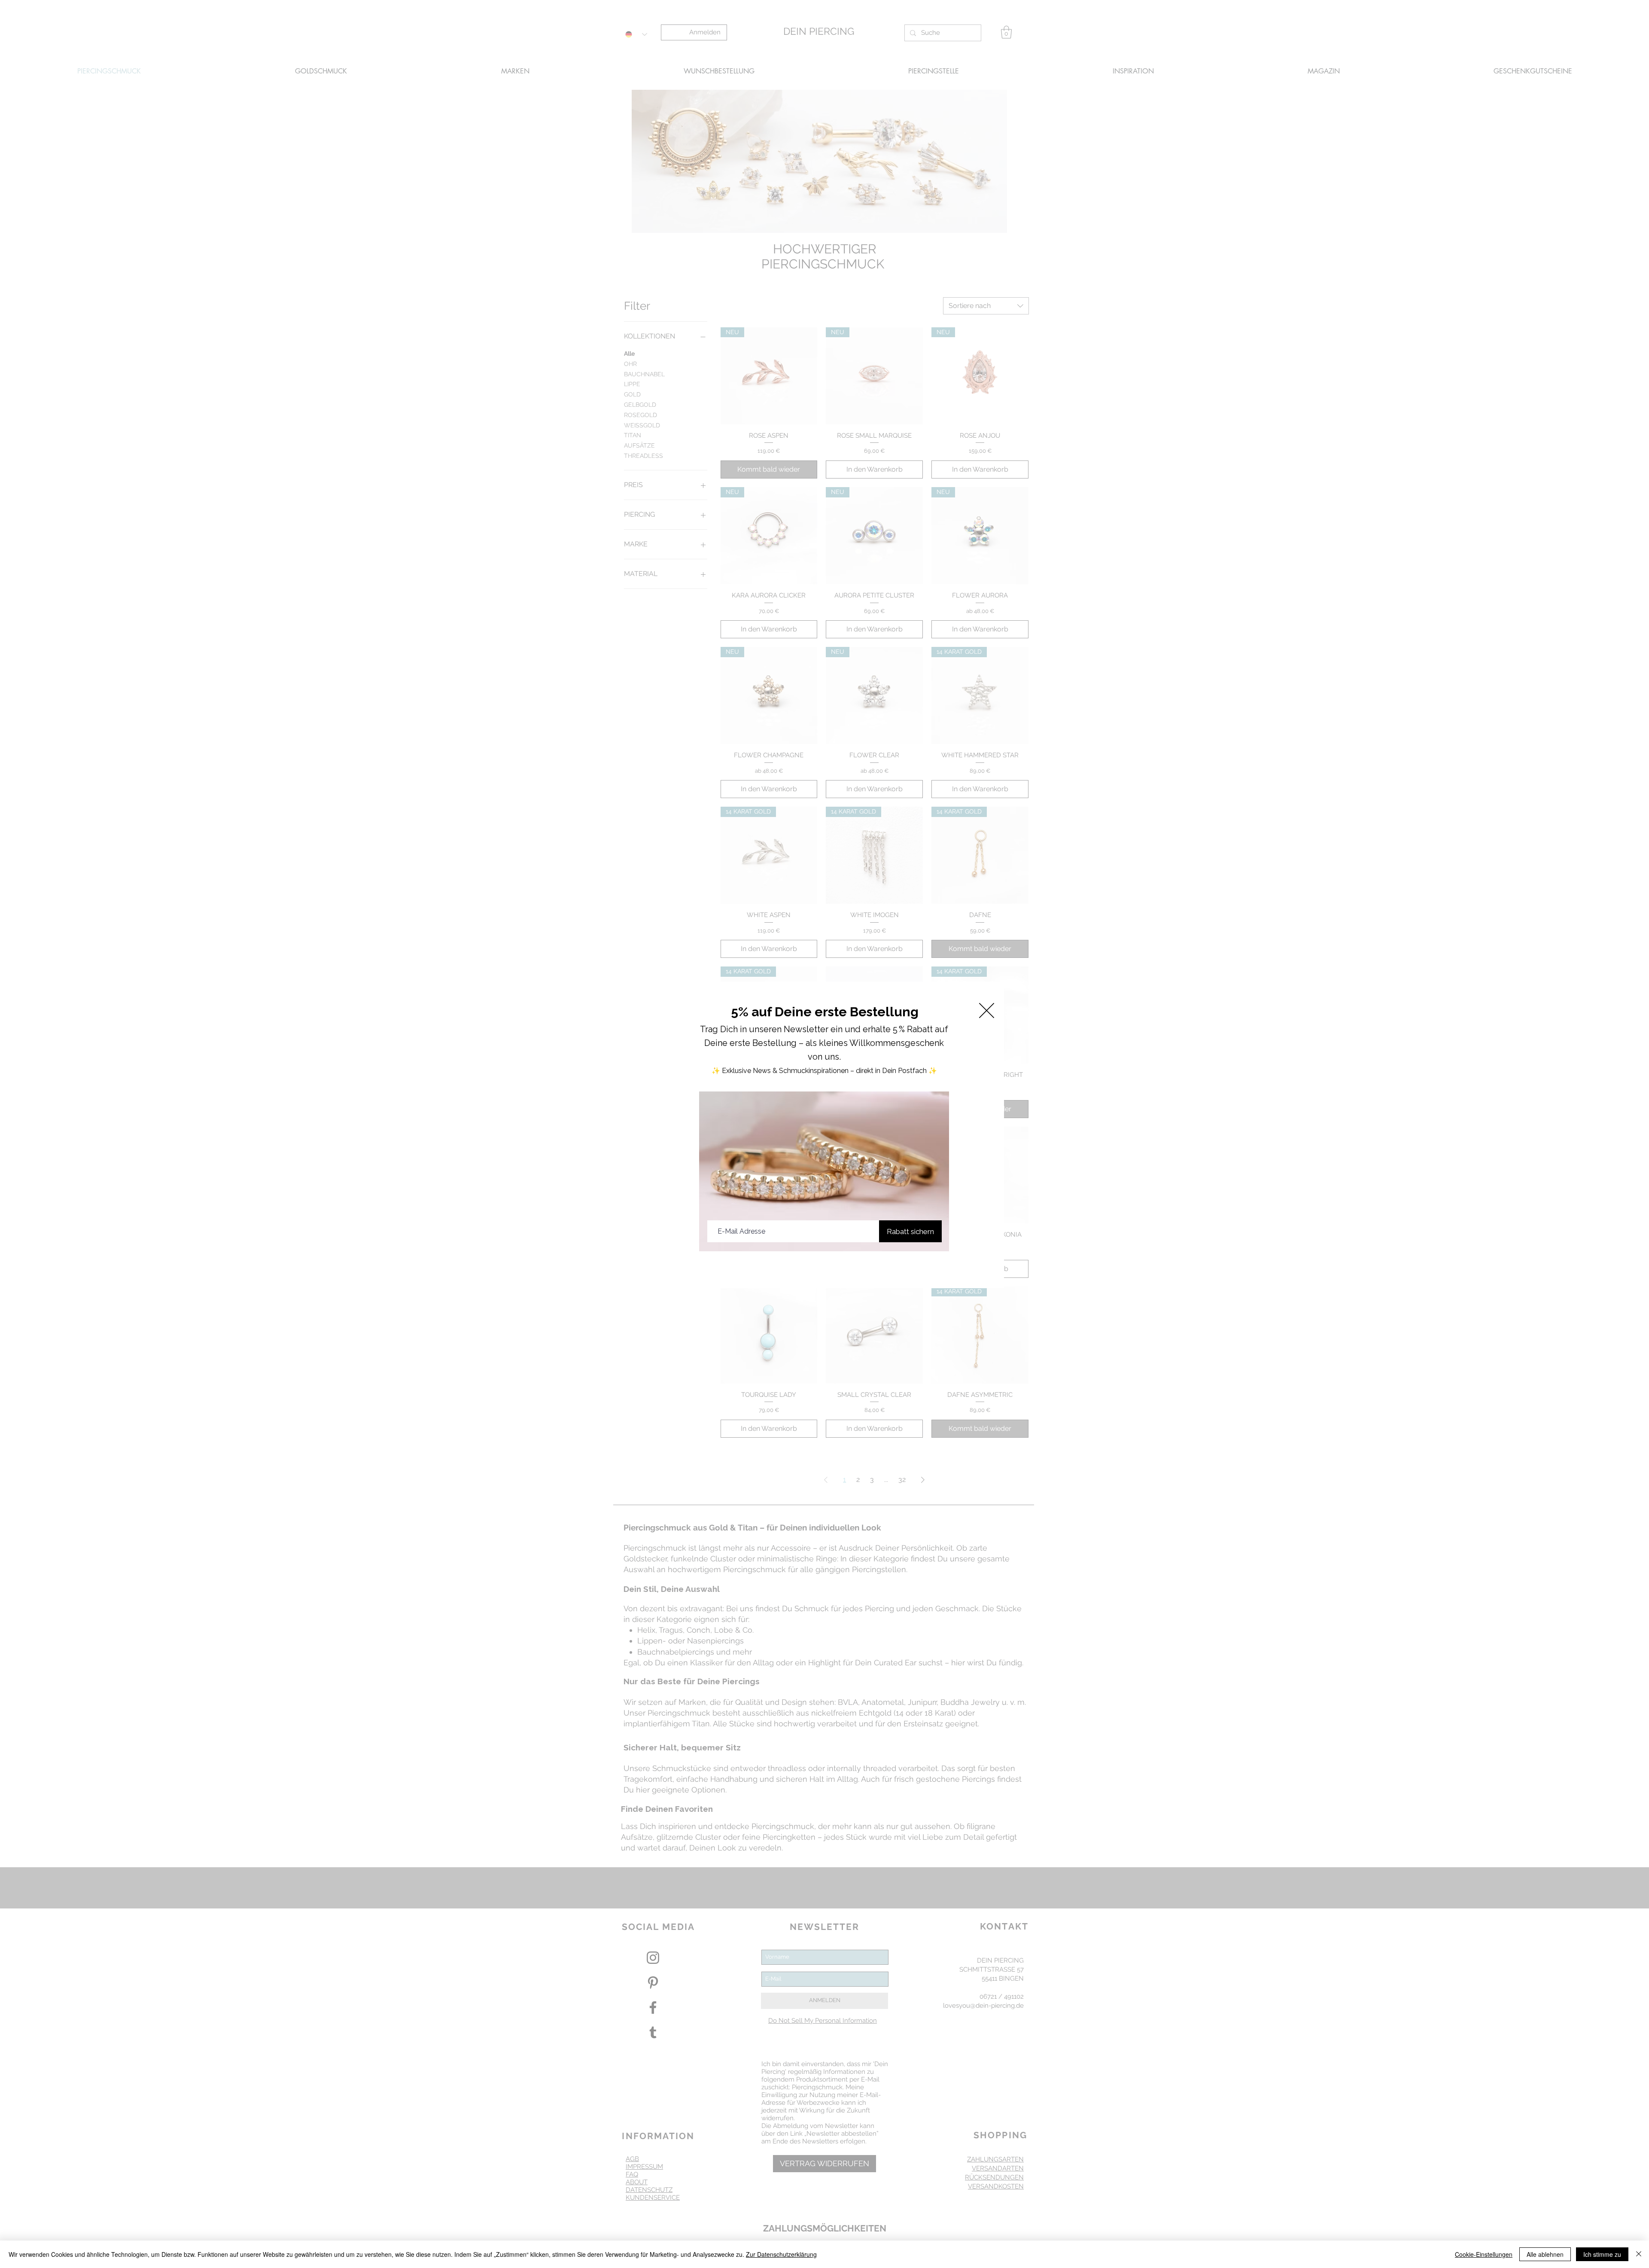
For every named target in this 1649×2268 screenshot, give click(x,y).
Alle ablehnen (1545, 2254)
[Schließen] (1639, 2254)
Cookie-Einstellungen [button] (1484, 2254)
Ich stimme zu (1602, 2254)
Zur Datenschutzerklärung (781, 2254)
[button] (987, 1011)
